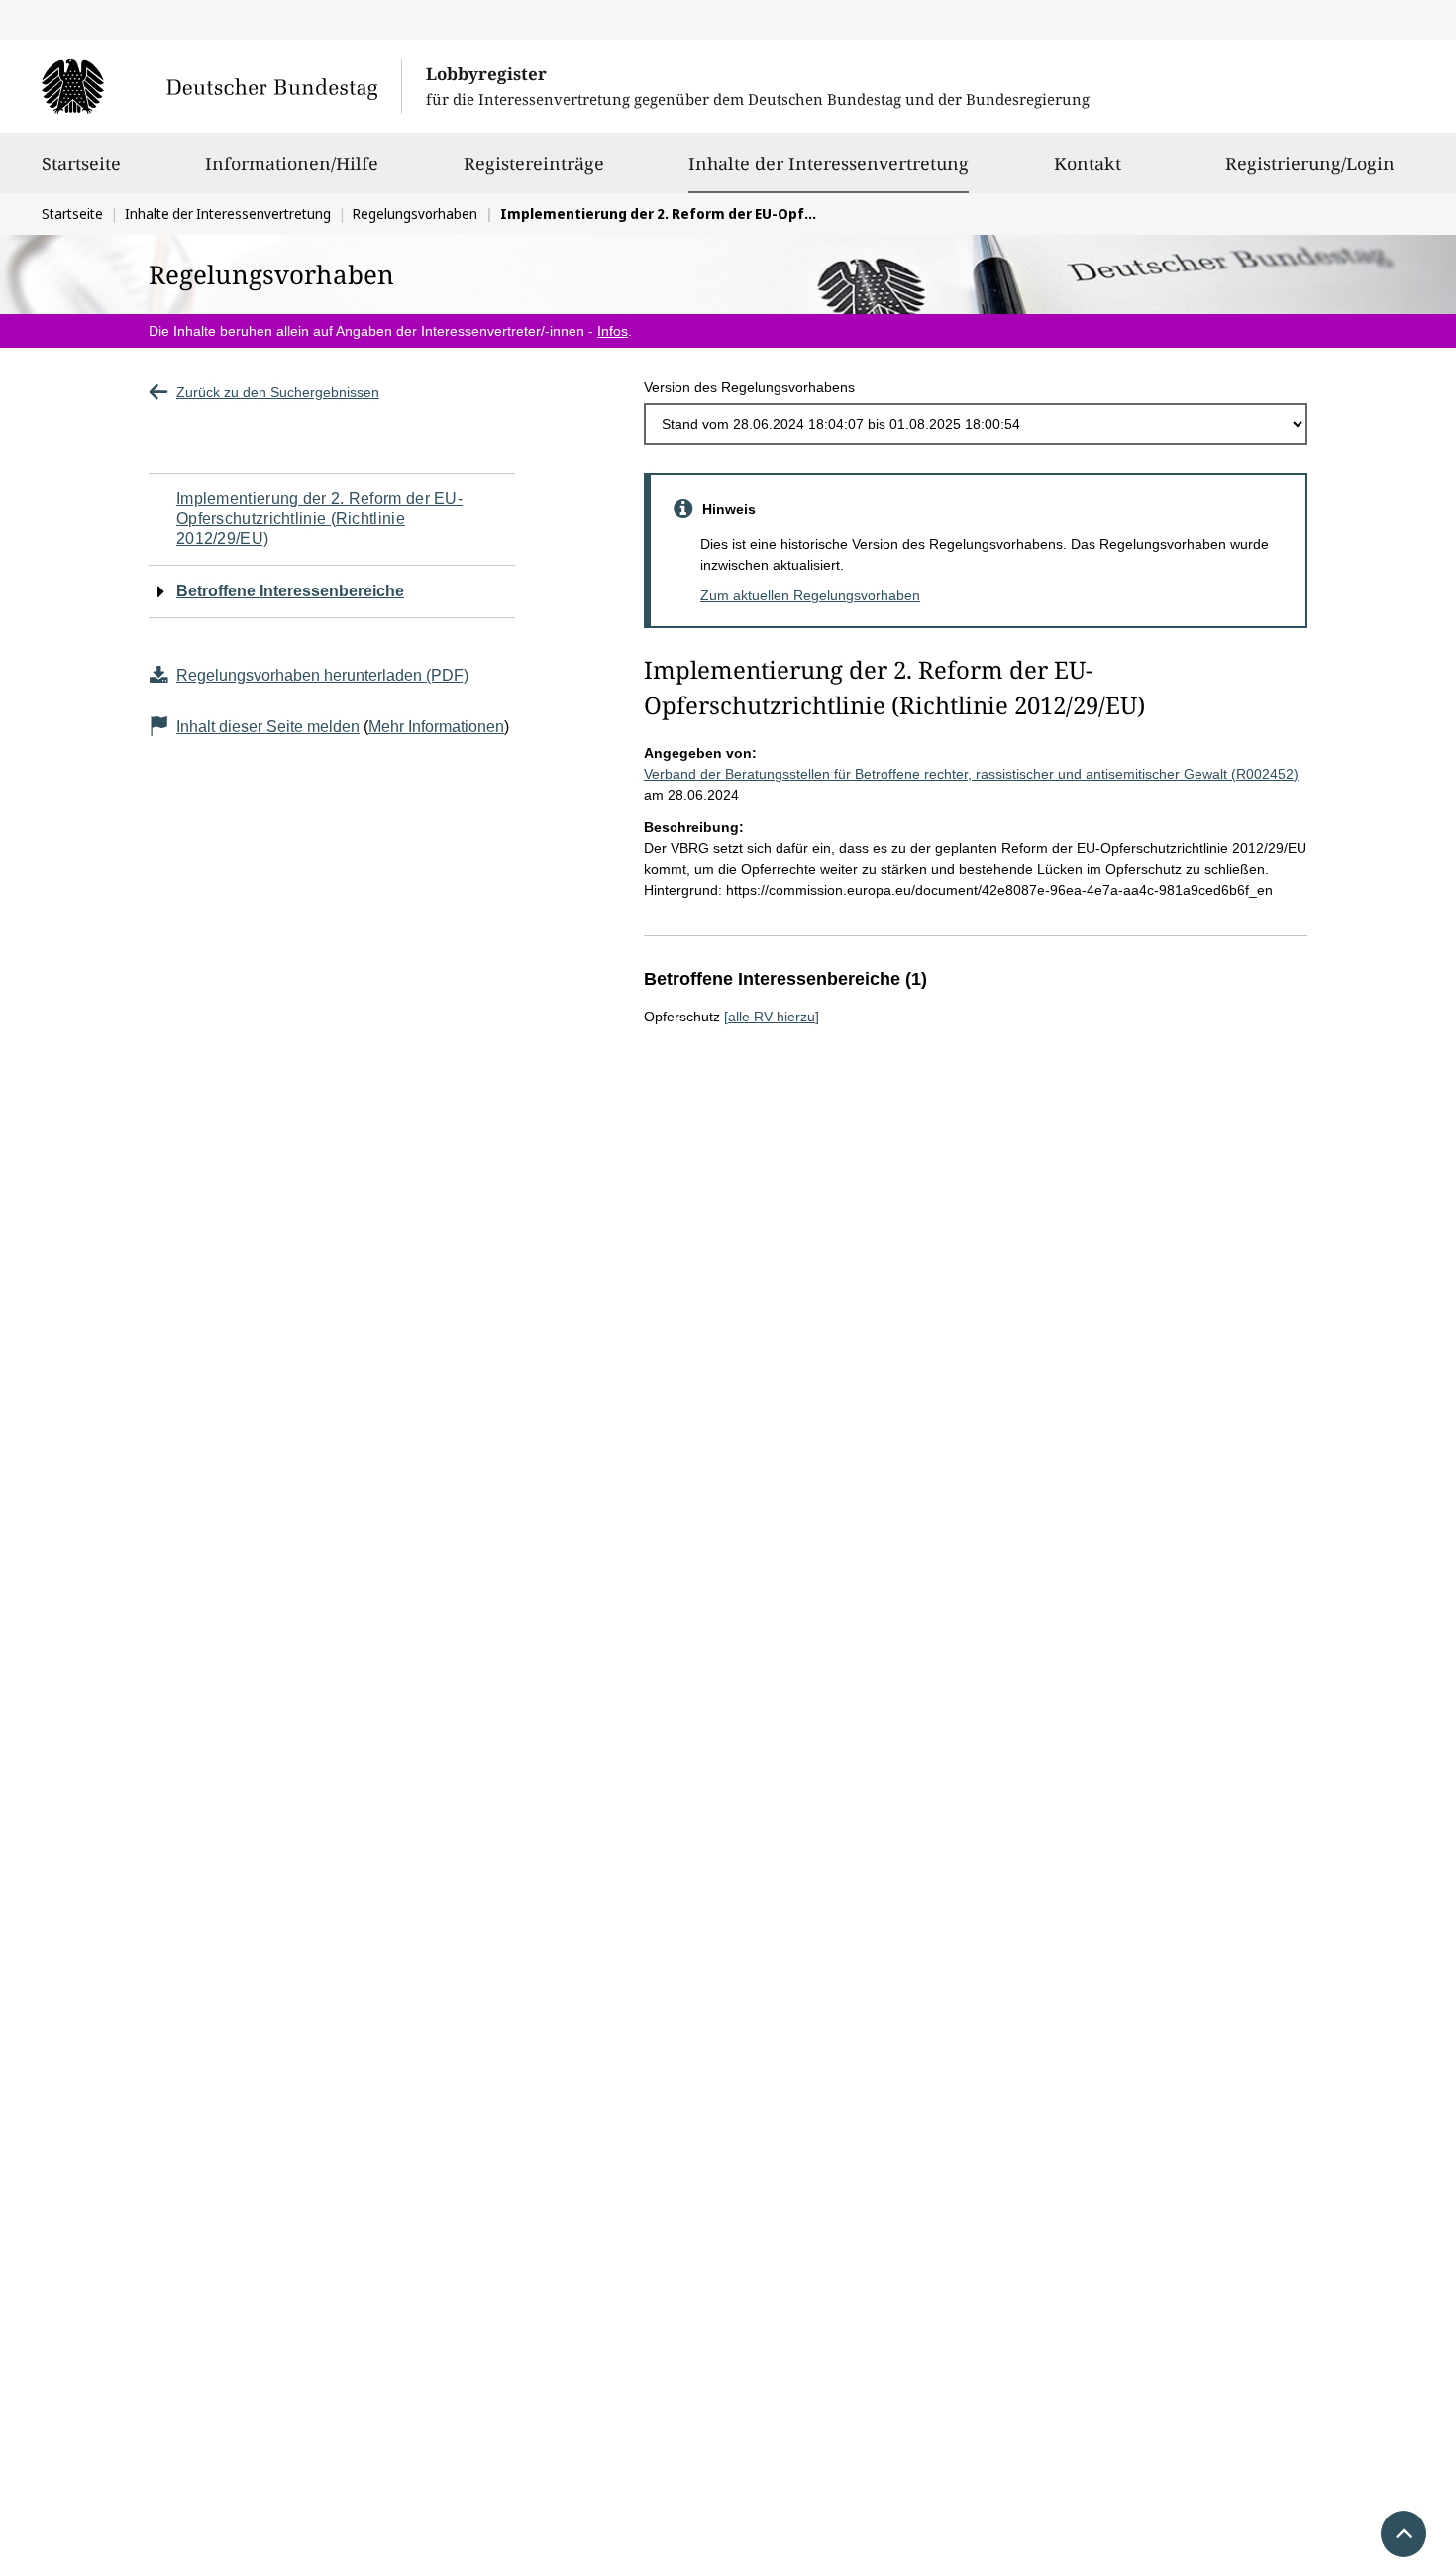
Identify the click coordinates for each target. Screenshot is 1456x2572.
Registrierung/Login (1310, 163)
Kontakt (1088, 163)
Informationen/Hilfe (292, 163)
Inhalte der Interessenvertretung (829, 163)
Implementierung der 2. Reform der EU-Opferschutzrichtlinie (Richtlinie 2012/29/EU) (319, 519)
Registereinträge (534, 163)
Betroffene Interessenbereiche (290, 591)
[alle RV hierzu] (772, 1017)
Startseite (81, 163)
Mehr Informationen (436, 727)
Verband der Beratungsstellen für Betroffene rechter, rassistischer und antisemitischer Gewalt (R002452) (971, 774)
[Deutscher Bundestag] (221, 86)
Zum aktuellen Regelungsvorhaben (810, 595)
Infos (613, 331)
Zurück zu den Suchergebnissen (278, 392)
